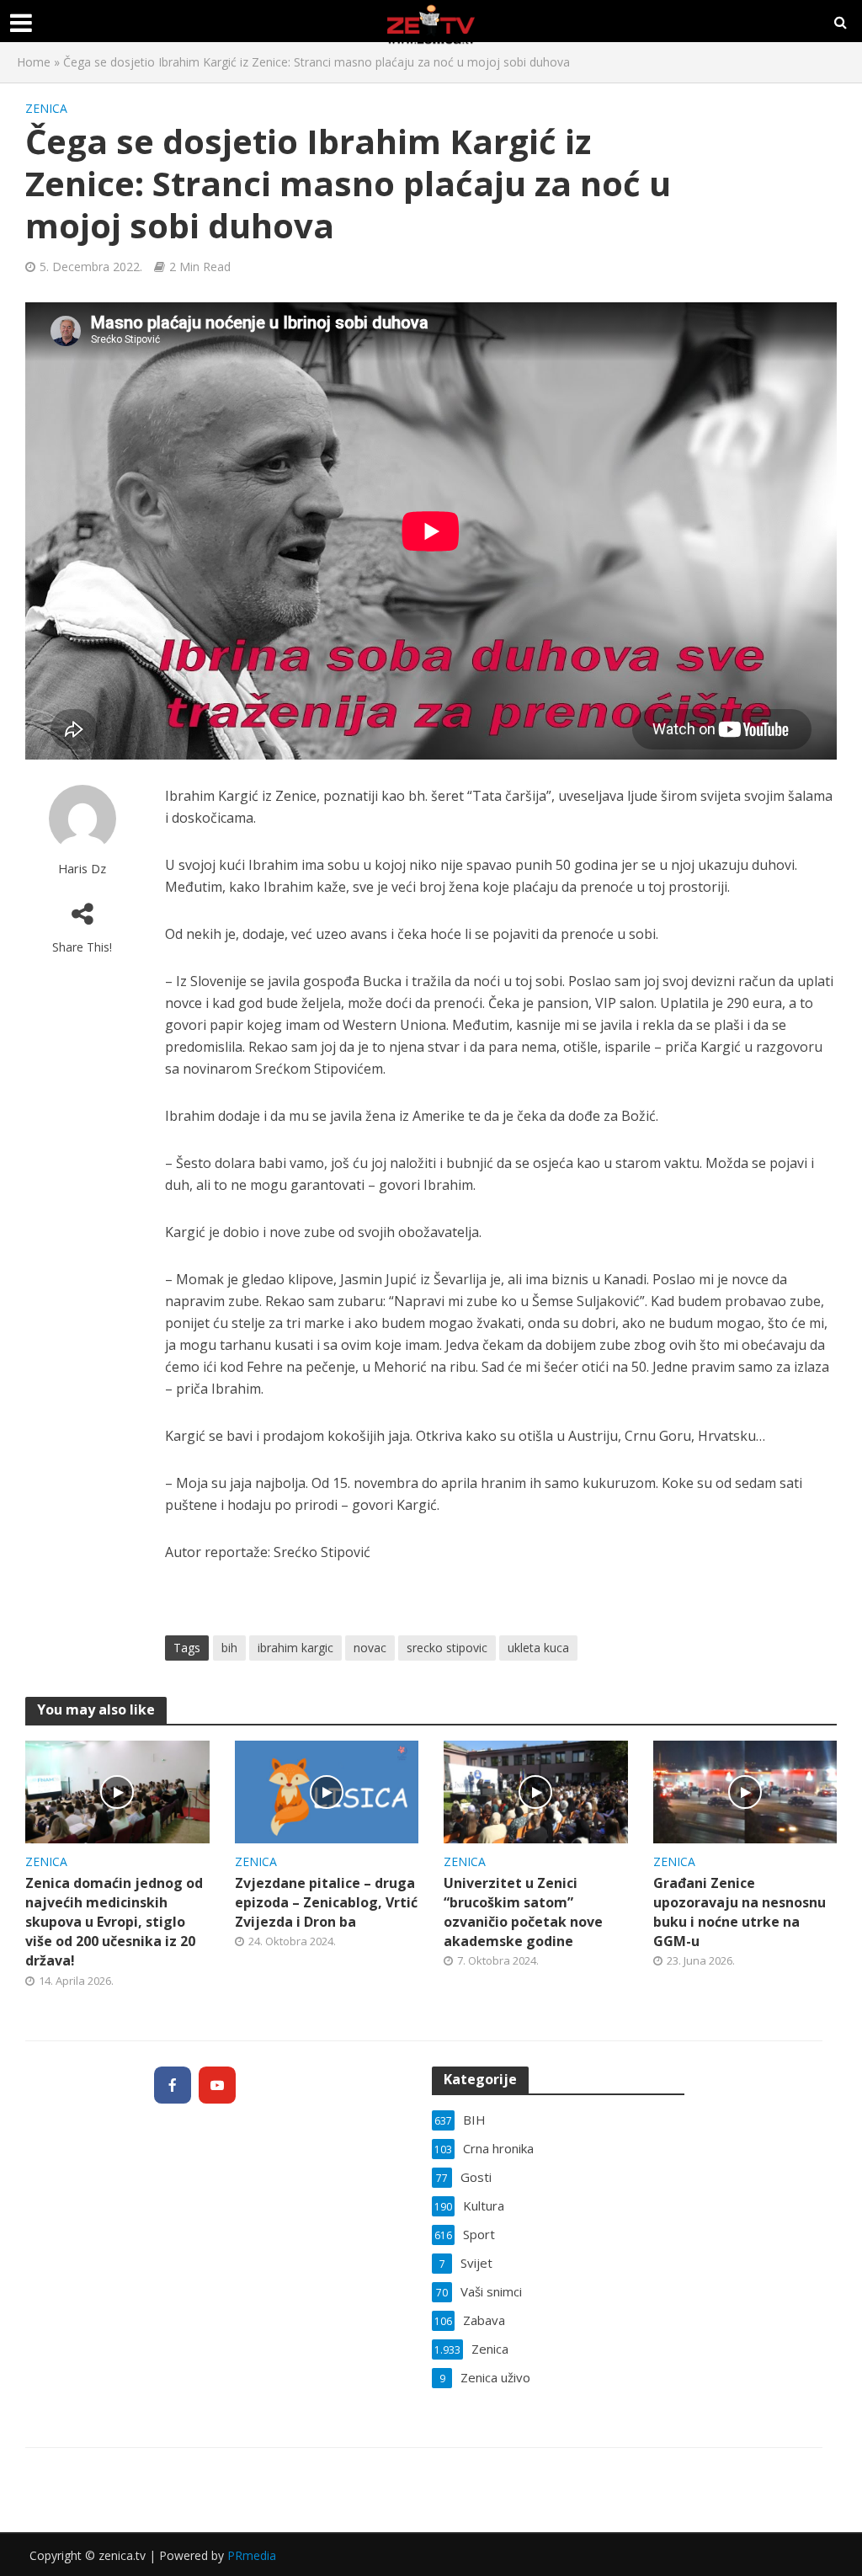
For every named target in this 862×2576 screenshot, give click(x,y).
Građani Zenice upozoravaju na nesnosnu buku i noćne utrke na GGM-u (740, 1912)
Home (34, 62)
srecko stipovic (447, 1648)
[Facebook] (173, 2085)
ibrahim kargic (295, 1648)
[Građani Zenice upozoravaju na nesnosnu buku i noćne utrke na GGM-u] (745, 1790)
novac (370, 1648)
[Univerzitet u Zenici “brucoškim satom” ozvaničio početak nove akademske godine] (536, 1790)
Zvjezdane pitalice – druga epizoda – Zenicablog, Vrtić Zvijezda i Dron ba (326, 1902)
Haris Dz (82, 869)
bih (229, 1648)
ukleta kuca (538, 1648)
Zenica (46, 108)
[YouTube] (217, 2085)
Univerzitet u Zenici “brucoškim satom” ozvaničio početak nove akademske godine (523, 1912)
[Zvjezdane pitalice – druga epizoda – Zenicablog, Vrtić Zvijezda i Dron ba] (327, 1790)
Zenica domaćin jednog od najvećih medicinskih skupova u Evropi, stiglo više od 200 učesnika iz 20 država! (114, 1922)
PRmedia (252, 2555)
